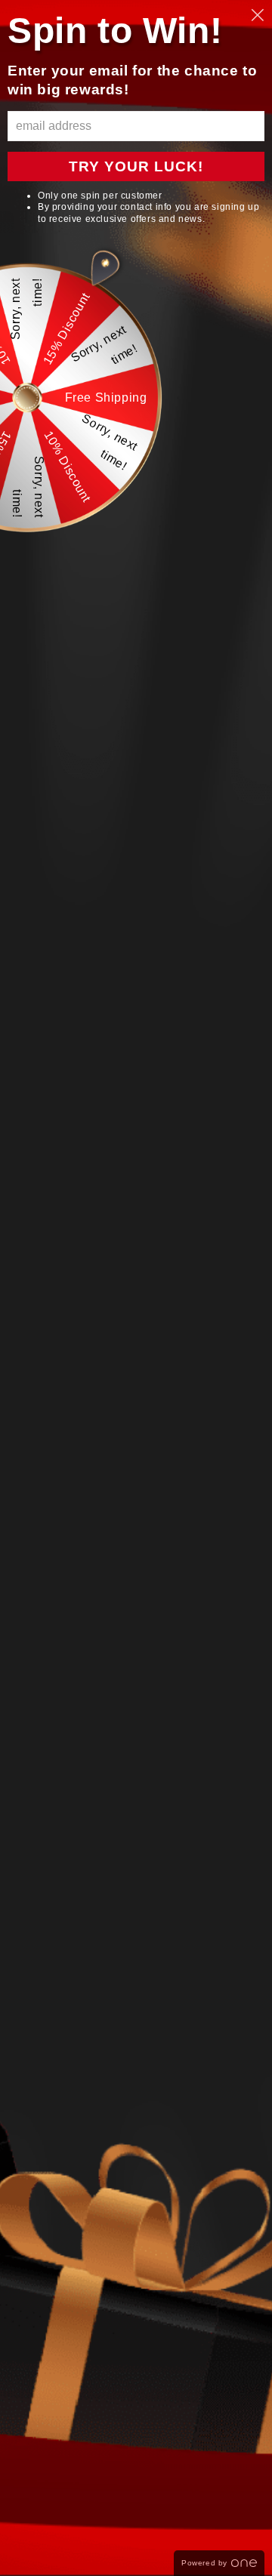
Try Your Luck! (136, 166)
